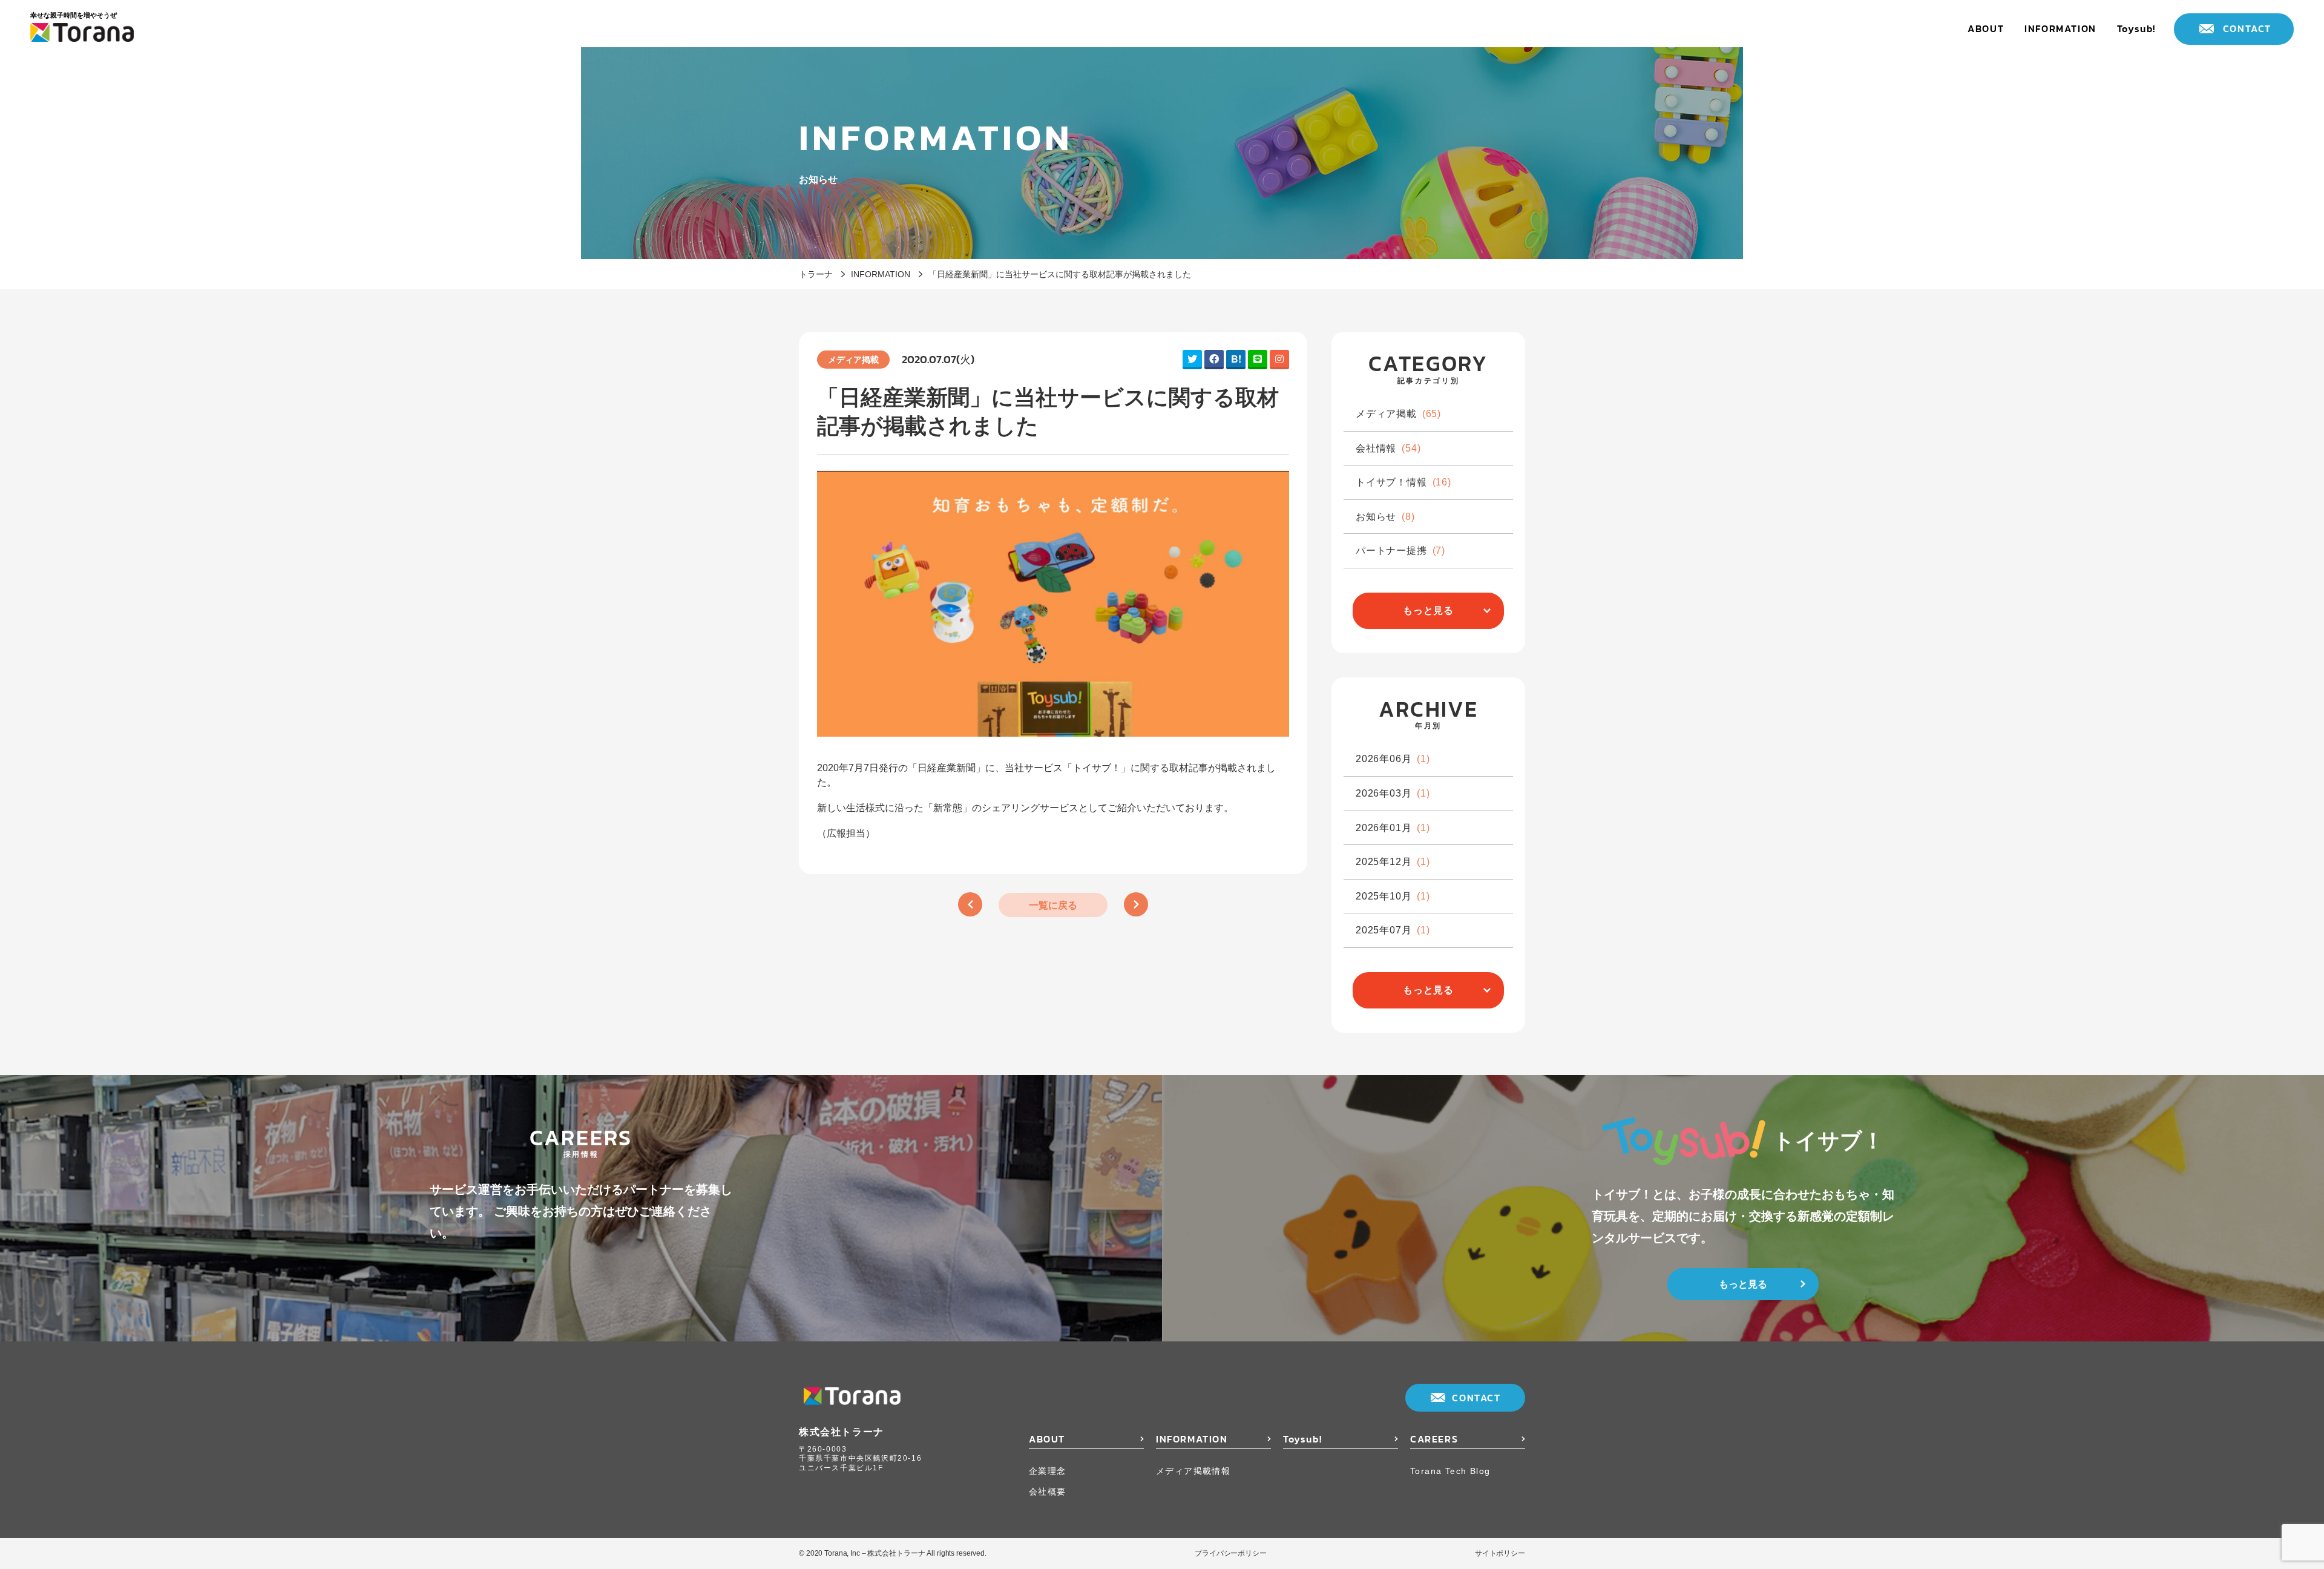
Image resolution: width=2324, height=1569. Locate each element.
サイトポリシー (1500, 1553)
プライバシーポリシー (1231, 1553)
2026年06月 (1393, 759)
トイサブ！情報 (1403, 482)
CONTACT (2247, 28)
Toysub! (2136, 28)
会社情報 (1388, 448)
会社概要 (1048, 1491)
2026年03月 (1393, 793)
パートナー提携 (1400, 551)
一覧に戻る (1053, 905)
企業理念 (1048, 1471)
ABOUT (1986, 28)
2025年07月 (1393, 930)
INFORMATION (2060, 28)
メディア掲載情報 (1193, 1471)
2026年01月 (1393, 828)
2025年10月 (1393, 896)
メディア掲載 (1398, 414)
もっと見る (1428, 610)
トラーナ (816, 274)
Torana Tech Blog (1450, 1471)
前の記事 (970, 904)
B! (1236, 359)
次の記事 (1136, 904)
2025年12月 (1393, 862)
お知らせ (1385, 517)
